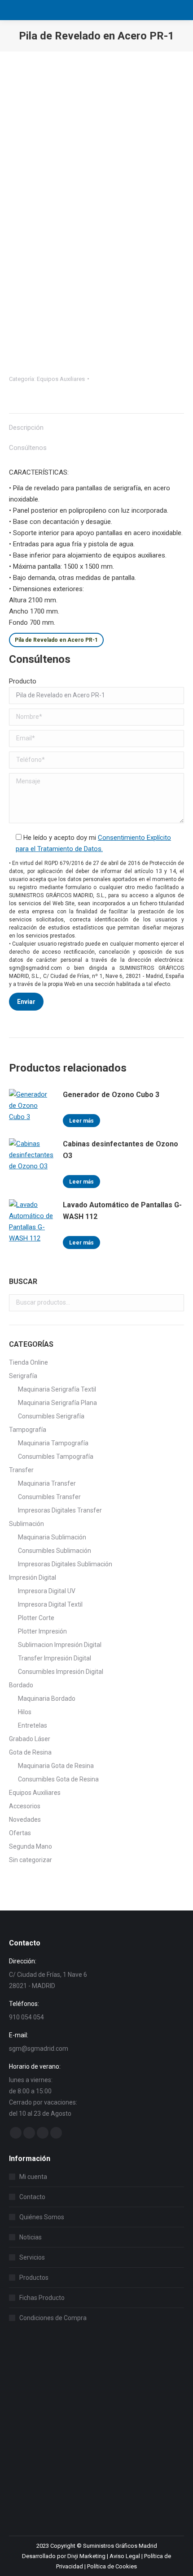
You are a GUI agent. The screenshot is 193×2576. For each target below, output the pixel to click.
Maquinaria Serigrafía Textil (57, 1389)
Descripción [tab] (26, 428)
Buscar (175, 1303)
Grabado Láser (30, 1739)
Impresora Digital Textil (50, 1604)
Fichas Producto (42, 2298)
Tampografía (28, 1430)
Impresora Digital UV (47, 1591)
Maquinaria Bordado (47, 1699)
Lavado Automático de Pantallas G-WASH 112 (122, 1211)
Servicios (32, 2257)
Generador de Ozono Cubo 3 (111, 1095)
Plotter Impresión (42, 1631)
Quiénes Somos (42, 2217)
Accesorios (25, 1806)
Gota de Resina (30, 1752)
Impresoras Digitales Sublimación (65, 1564)
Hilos (25, 1712)
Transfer (21, 1470)
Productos (34, 2278)
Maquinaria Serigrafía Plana (57, 1403)
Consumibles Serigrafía (51, 1416)
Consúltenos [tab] (28, 448)
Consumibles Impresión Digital (61, 1672)
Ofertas (20, 1833)
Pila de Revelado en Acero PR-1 (56, 640)
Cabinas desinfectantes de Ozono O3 (121, 1150)
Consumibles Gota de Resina (58, 1779)
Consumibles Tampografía (56, 1457)
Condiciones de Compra (53, 2318)
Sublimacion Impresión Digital (60, 1645)
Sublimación (26, 1524)
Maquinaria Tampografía (53, 1443)
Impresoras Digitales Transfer (60, 1510)
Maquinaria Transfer (47, 1483)
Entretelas (33, 1725)
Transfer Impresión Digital (55, 1658)
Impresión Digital (33, 1578)
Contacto (32, 2197)
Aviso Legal (125, 2556)
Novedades (25, 1820)
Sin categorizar (31, 1860)
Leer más (81, 1121)
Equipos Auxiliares (61, 379)
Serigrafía (23, 1376)
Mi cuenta (33, 2177)
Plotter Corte (36, 1618)
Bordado (21, 1685)
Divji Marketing (86, 2556)
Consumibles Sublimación (55, 1551)
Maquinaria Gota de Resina (56, 1766)
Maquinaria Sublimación (52, 1537)
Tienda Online (29, 1362)
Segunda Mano (31, 1846)
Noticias (31, 2237)
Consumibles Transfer (49, 1497)
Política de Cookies (112, 2566)
